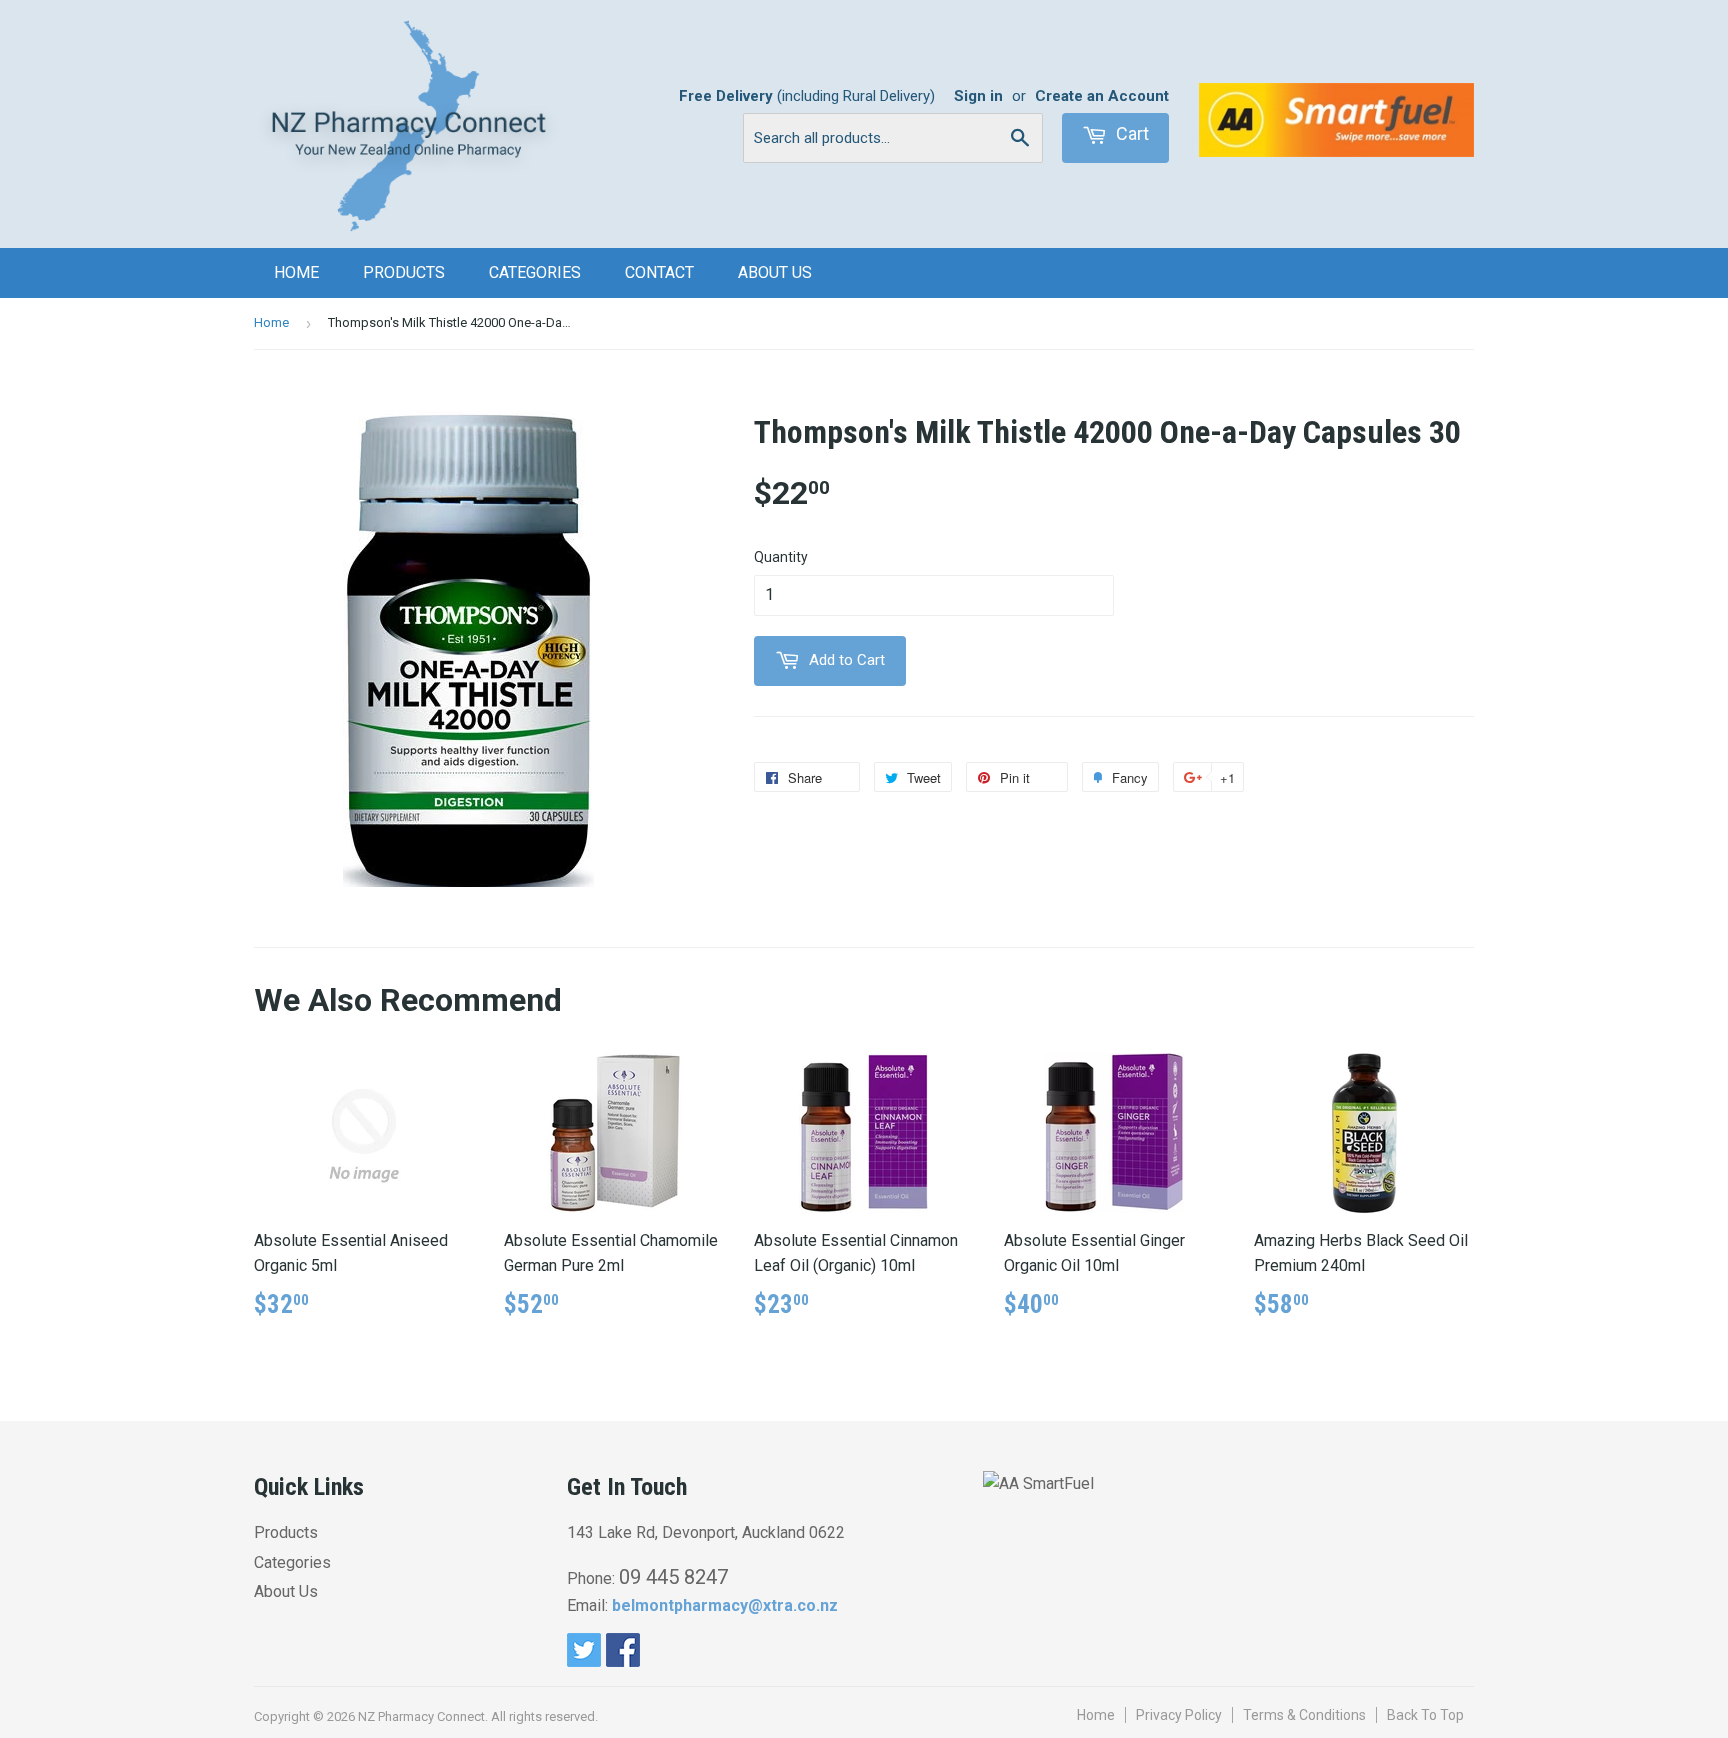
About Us (775, 272)
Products (404, 272)
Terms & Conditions (1304, 1715)
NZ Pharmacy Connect (421, 1716)
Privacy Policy (1179, 1715)
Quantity (781, 557)
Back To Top (1425, 1715)
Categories (535, 272)
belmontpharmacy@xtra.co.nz (725, 1605)
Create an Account (1102, 96)
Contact (659, 272)
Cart (1130, 133)
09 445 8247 (673, 1577)
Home (296, 272)
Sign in (978, 96)
